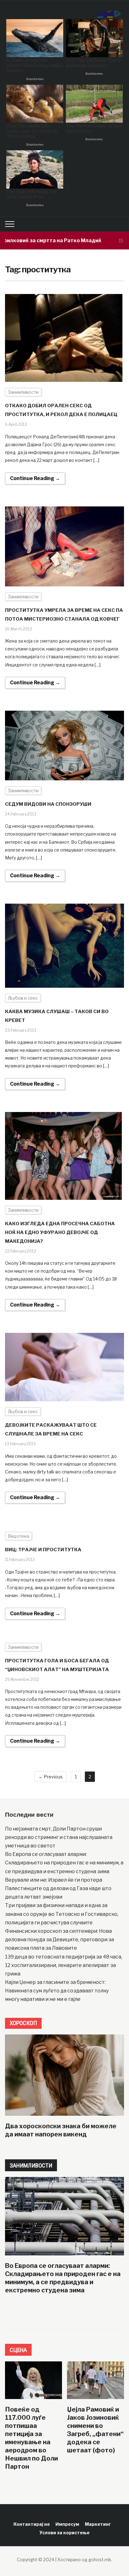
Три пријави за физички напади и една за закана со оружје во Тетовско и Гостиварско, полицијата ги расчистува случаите (62, 1914)
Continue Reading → (35, 478)
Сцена (18, 2350)
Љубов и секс (23, 998)
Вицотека (18, 1536)
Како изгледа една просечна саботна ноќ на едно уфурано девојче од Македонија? (60, 1232)
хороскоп (23, 2023)
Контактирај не (32, 2524)
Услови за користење (64, 2533)
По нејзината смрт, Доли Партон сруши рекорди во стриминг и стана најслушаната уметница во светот (59, 1837)
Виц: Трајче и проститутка (43, 1550)
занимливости (31, 2165)
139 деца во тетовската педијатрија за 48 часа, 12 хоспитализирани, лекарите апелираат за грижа (64, 1965)
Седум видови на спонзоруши (48, 804)
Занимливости (23, 392)
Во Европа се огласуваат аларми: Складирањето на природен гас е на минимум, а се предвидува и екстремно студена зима (64, 1863)
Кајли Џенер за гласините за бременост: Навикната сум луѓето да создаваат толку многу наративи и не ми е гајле (57, 1991)
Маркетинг (98, 2524)
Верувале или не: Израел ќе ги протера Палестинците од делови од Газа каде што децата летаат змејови (58, 1888)
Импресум (67, 2524)
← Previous (51, 1777)
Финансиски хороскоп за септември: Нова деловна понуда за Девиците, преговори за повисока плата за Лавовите (59, 1940)
